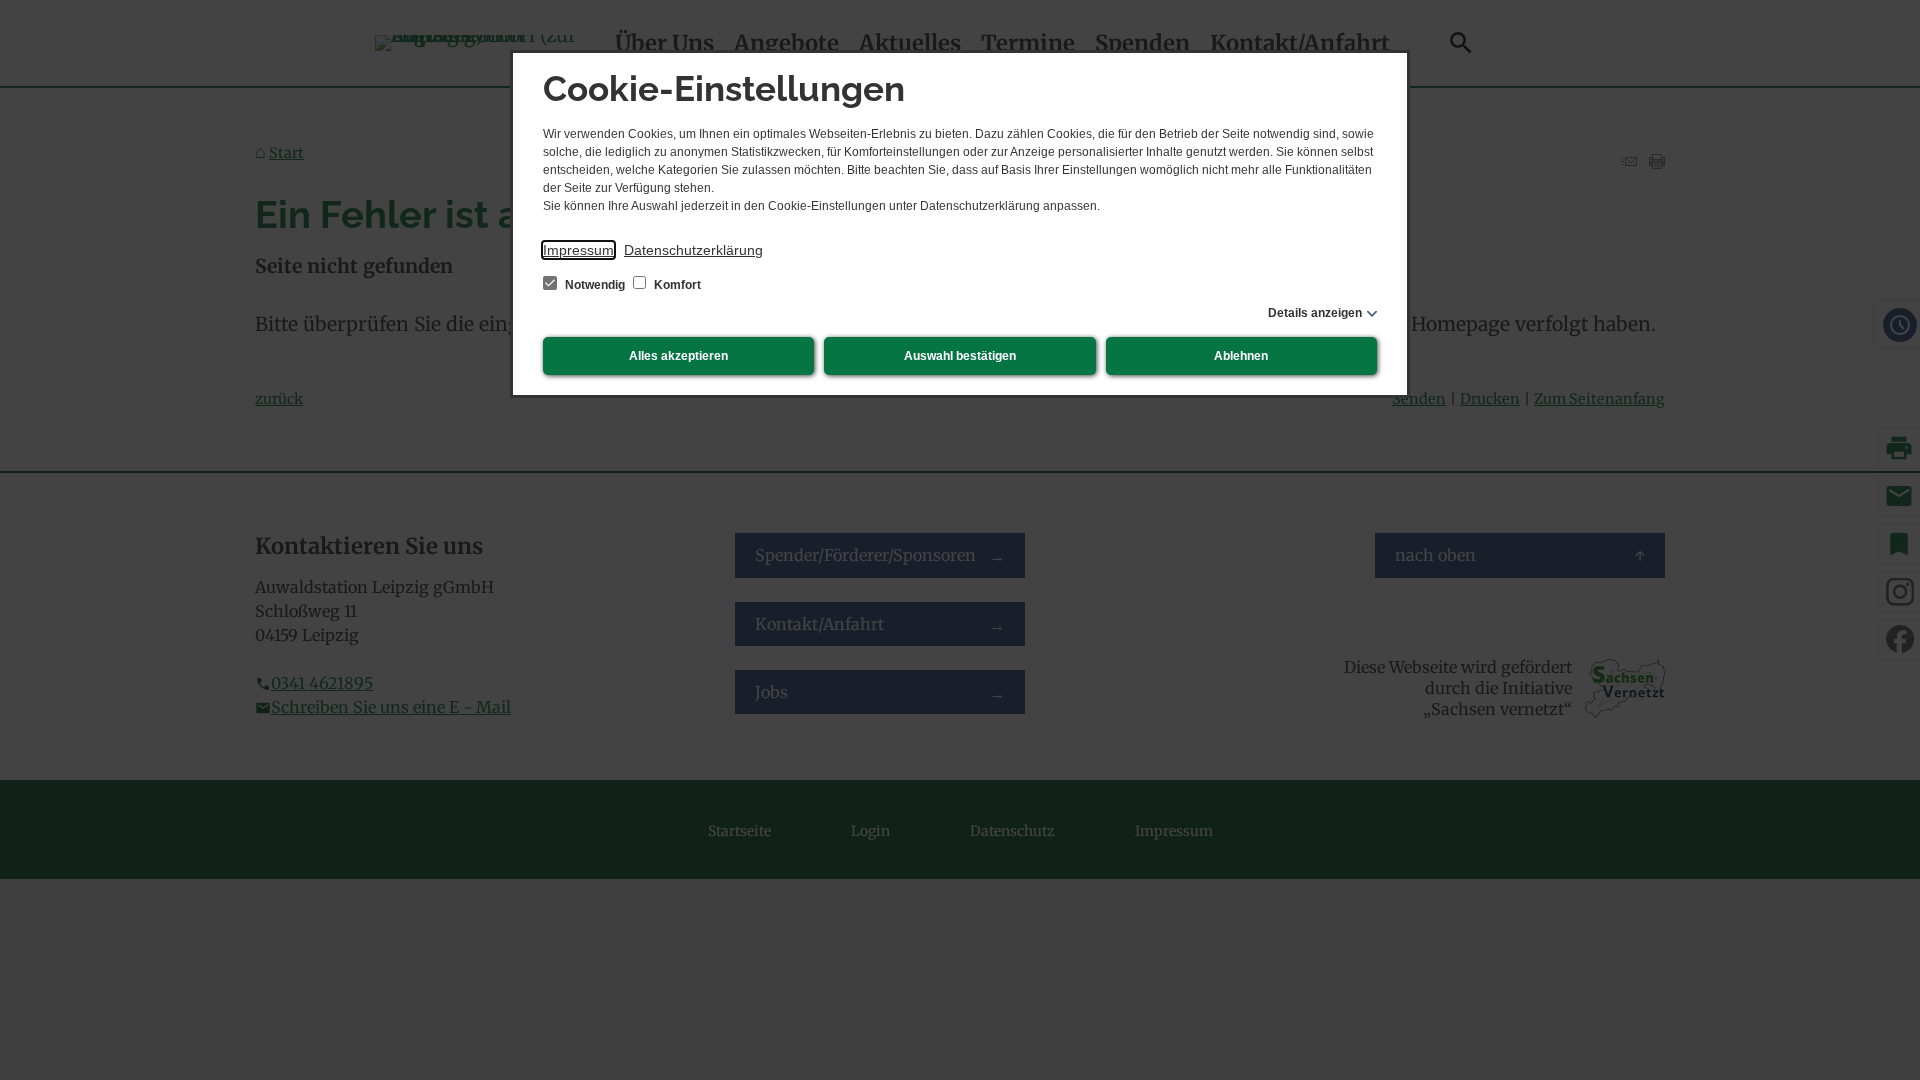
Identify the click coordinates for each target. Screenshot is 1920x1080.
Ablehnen (1241, 356)
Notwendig (595, 285)
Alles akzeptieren (678, 356)
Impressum (578, 250)
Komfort (676, 285)
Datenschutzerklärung (693, 250)
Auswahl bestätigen (960, 356)
